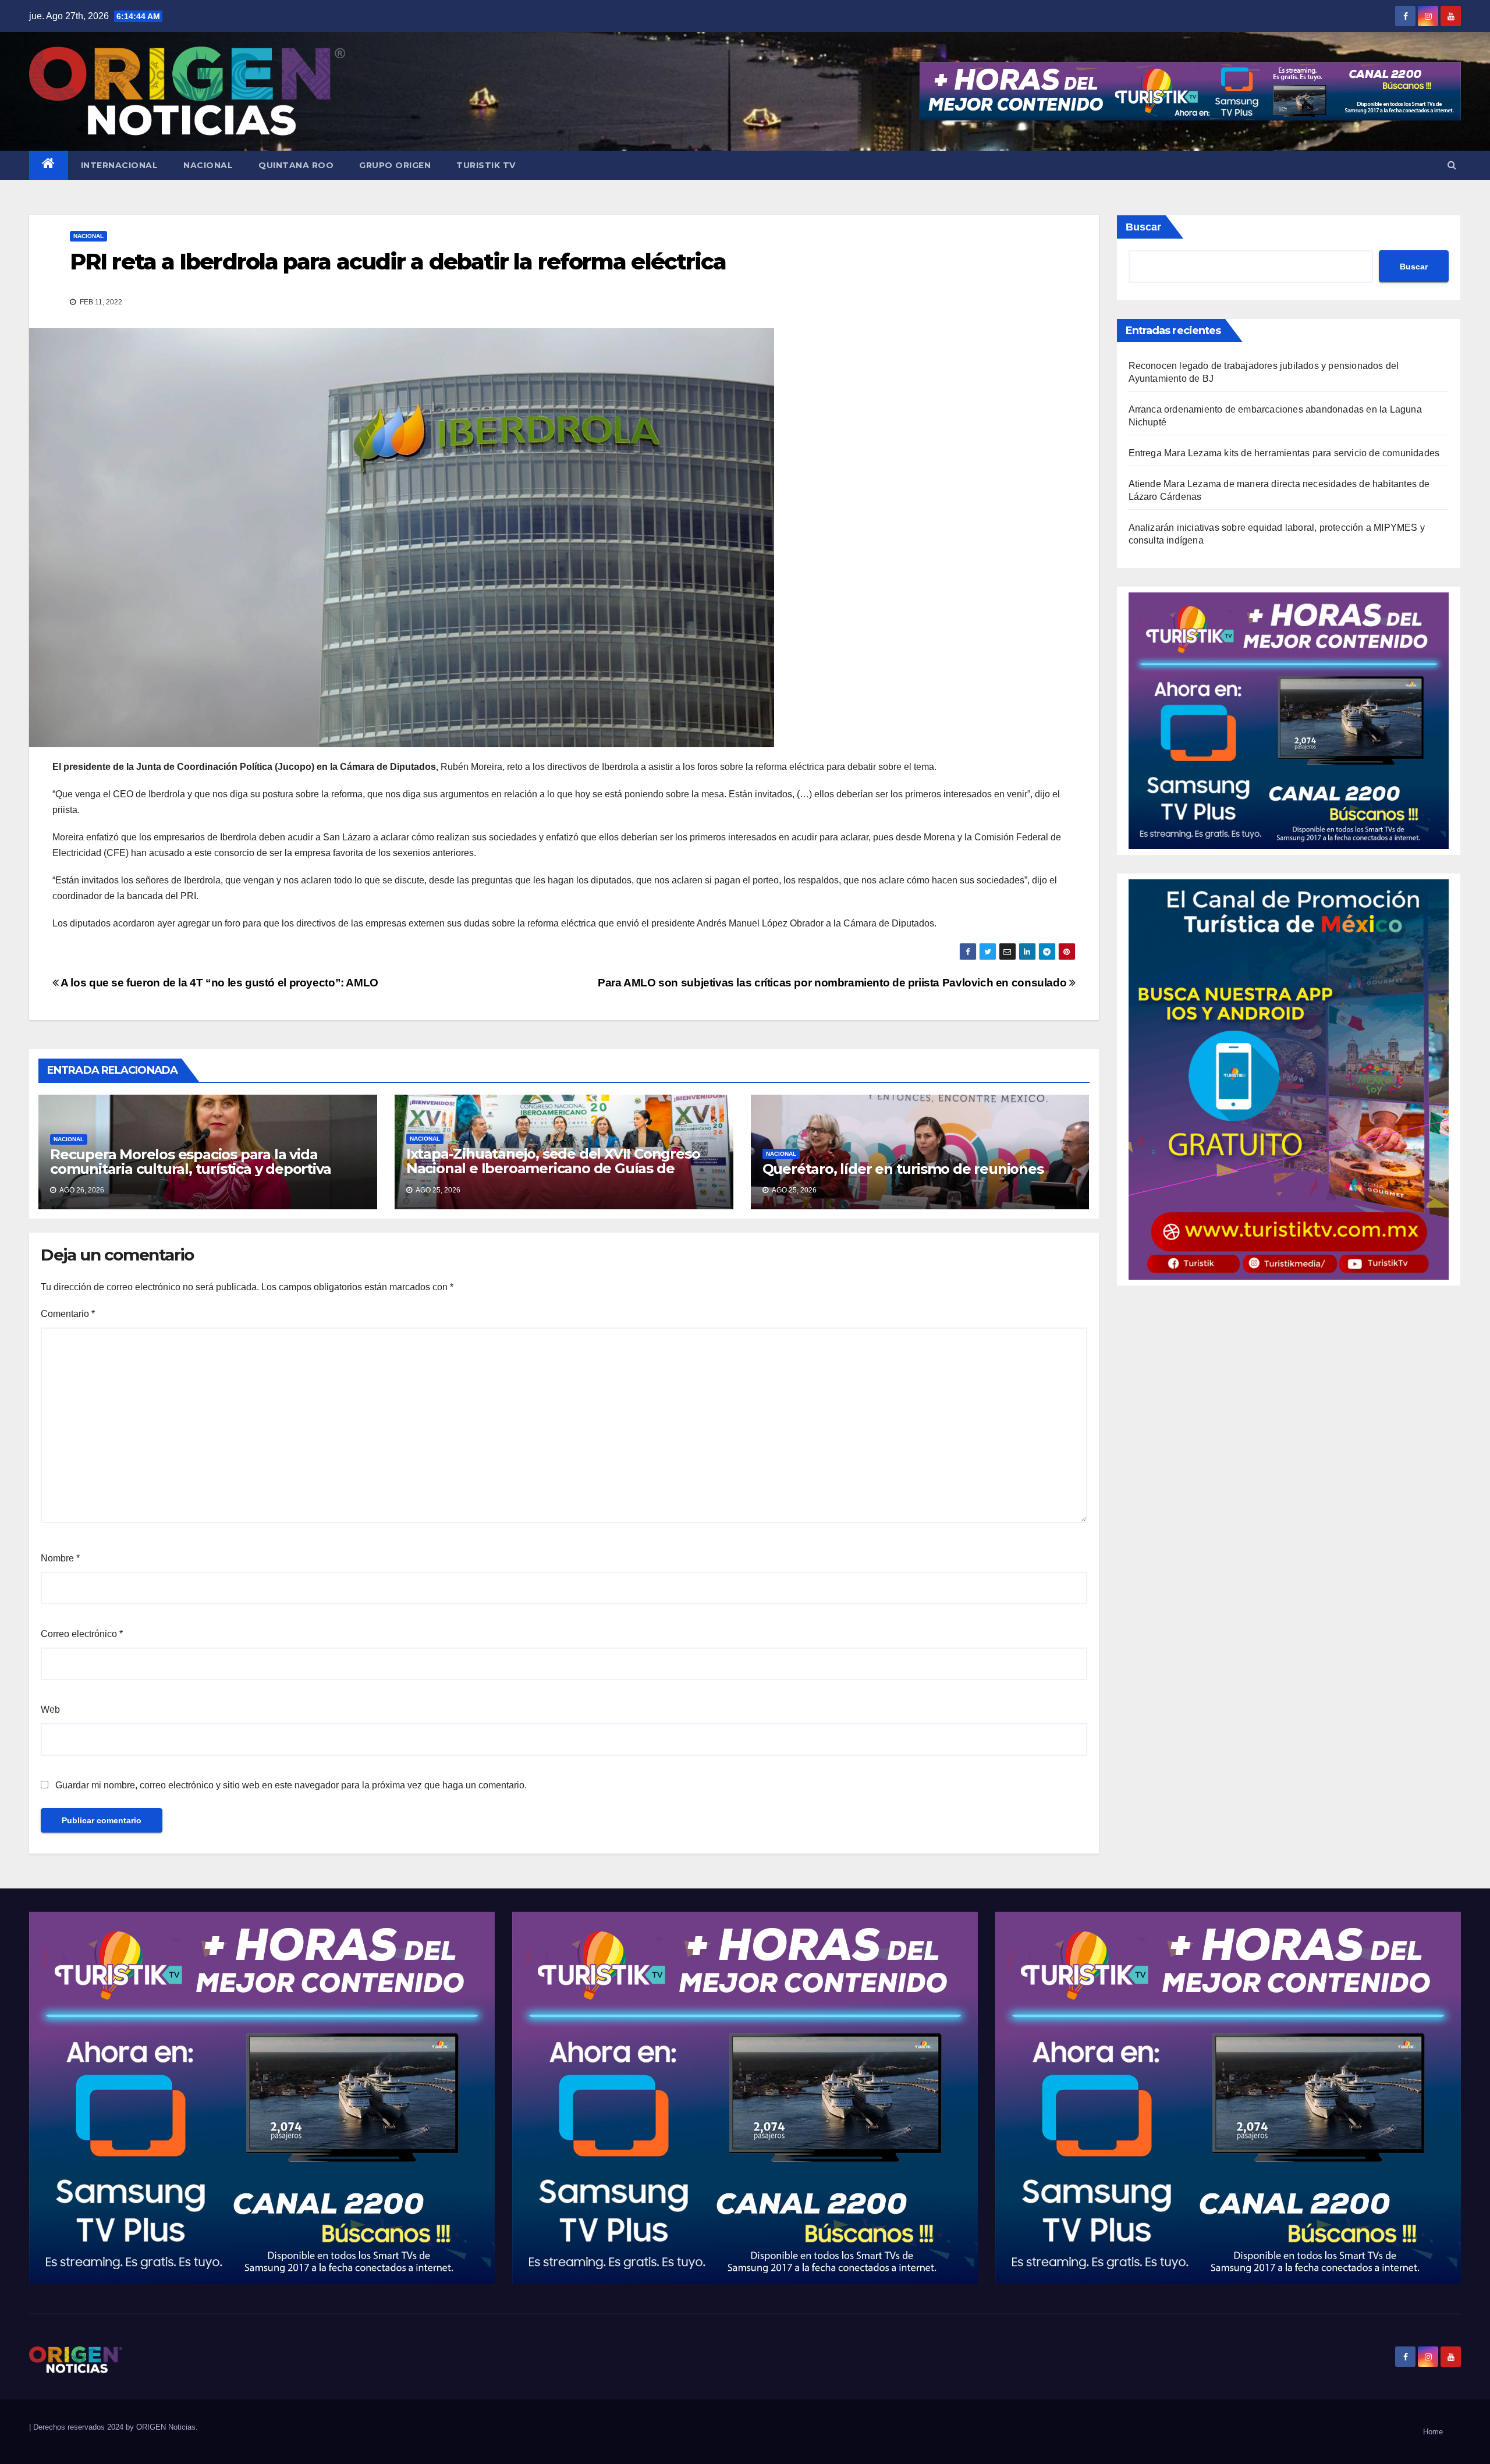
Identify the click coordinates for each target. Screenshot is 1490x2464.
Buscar (1143, 227)
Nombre (60, 1558)
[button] (1452, 165)
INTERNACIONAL (120, 165)
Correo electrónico (82, 1634)
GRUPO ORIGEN (395, 165)
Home (1433, 2432)
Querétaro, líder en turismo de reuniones (903, 1169)
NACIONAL (208, 165)
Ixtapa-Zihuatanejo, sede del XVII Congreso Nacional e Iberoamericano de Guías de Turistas (553, 1168)
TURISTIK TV (486, 165)
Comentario (68, 1314)
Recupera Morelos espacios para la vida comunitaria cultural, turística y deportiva (190, 1162)
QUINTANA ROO (296, 165)
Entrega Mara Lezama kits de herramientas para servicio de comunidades (1284, 453)
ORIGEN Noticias (166, 2427)
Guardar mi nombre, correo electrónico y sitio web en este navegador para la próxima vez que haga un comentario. (291, 1785)
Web (50, 1709)
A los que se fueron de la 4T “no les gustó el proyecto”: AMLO (219, 983)
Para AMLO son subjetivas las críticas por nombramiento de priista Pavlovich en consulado (833, 983)
